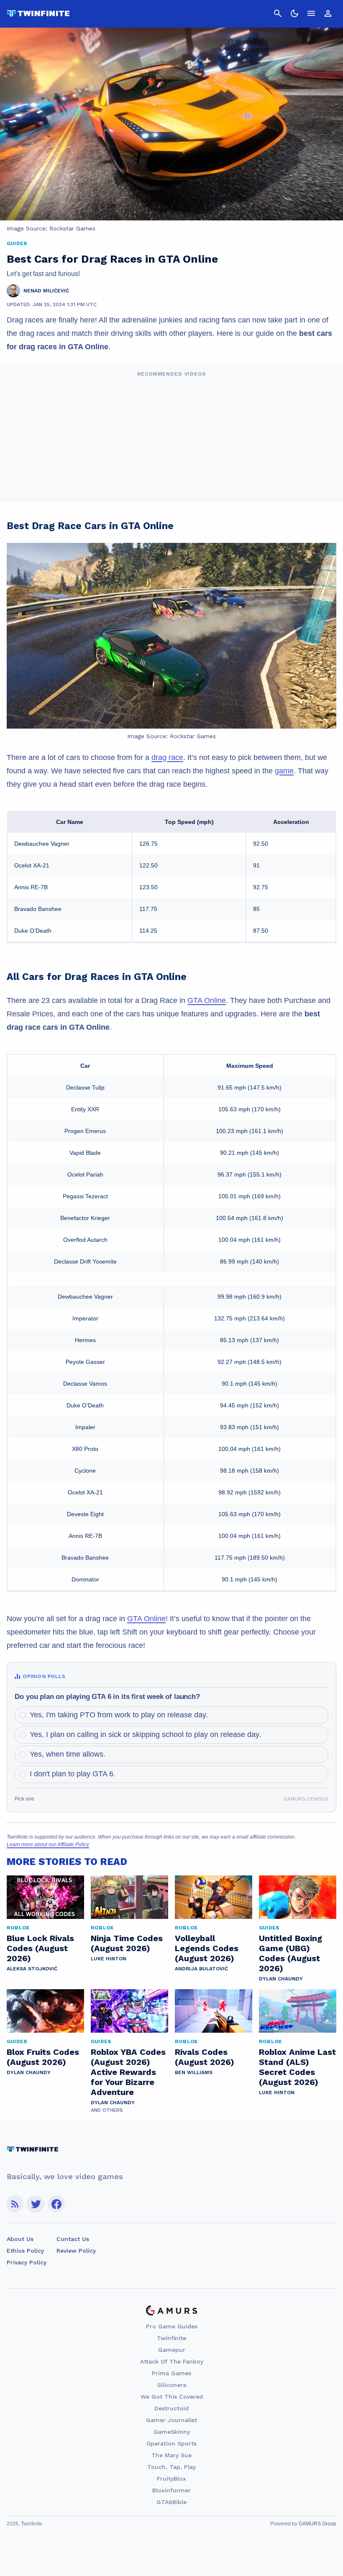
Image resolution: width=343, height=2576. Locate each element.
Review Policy (76, 2251)
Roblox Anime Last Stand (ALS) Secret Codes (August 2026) (297, 2067)
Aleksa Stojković (32, 1969)
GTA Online (207, 1000)
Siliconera (172, 2385)
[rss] (15, 2204)
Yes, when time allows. (68, 1754)
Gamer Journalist (171, 2420)
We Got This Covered (172, 2397)
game (284, 771)
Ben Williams (194, 2072)
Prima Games (171, 2373)
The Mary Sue (171, 2455)
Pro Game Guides (172, 2326)
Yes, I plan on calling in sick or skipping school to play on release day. (145, 1734)
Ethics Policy (25, 2251)
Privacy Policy (27, 2262)
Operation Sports (171, 2443)
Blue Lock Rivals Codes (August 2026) (40, 1948)
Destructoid (171, 2408)
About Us (20, 2239)
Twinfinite (171, 2338)
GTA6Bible (171, 2502)
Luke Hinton (109, 1959)
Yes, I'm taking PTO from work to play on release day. (119, 1715)
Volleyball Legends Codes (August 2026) (207, 1948)
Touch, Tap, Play (171, 2467)
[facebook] (56, 2204)
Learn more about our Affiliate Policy (48, 1844)
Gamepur (172, 2350)
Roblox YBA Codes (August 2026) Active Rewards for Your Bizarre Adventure (128, 2072)
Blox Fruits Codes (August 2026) (43, 2057)
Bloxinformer (171, 2490)
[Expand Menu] (311, 13)
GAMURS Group (317, 2524)
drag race (167, 757)
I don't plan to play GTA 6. (73, 1774)
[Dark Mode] (294, 13)
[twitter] (36, 2204)
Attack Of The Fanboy (172, 2361)
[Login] (328, 13)
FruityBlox (171, 2479)
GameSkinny (172, 2432)
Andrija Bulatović (201, 1969)
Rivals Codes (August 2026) (205, 2057)
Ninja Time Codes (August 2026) (127, 1943)
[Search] (278, 13)
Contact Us (73, 2239)
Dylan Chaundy (281, 1979)
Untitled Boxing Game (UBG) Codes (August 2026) (291, 1953)
